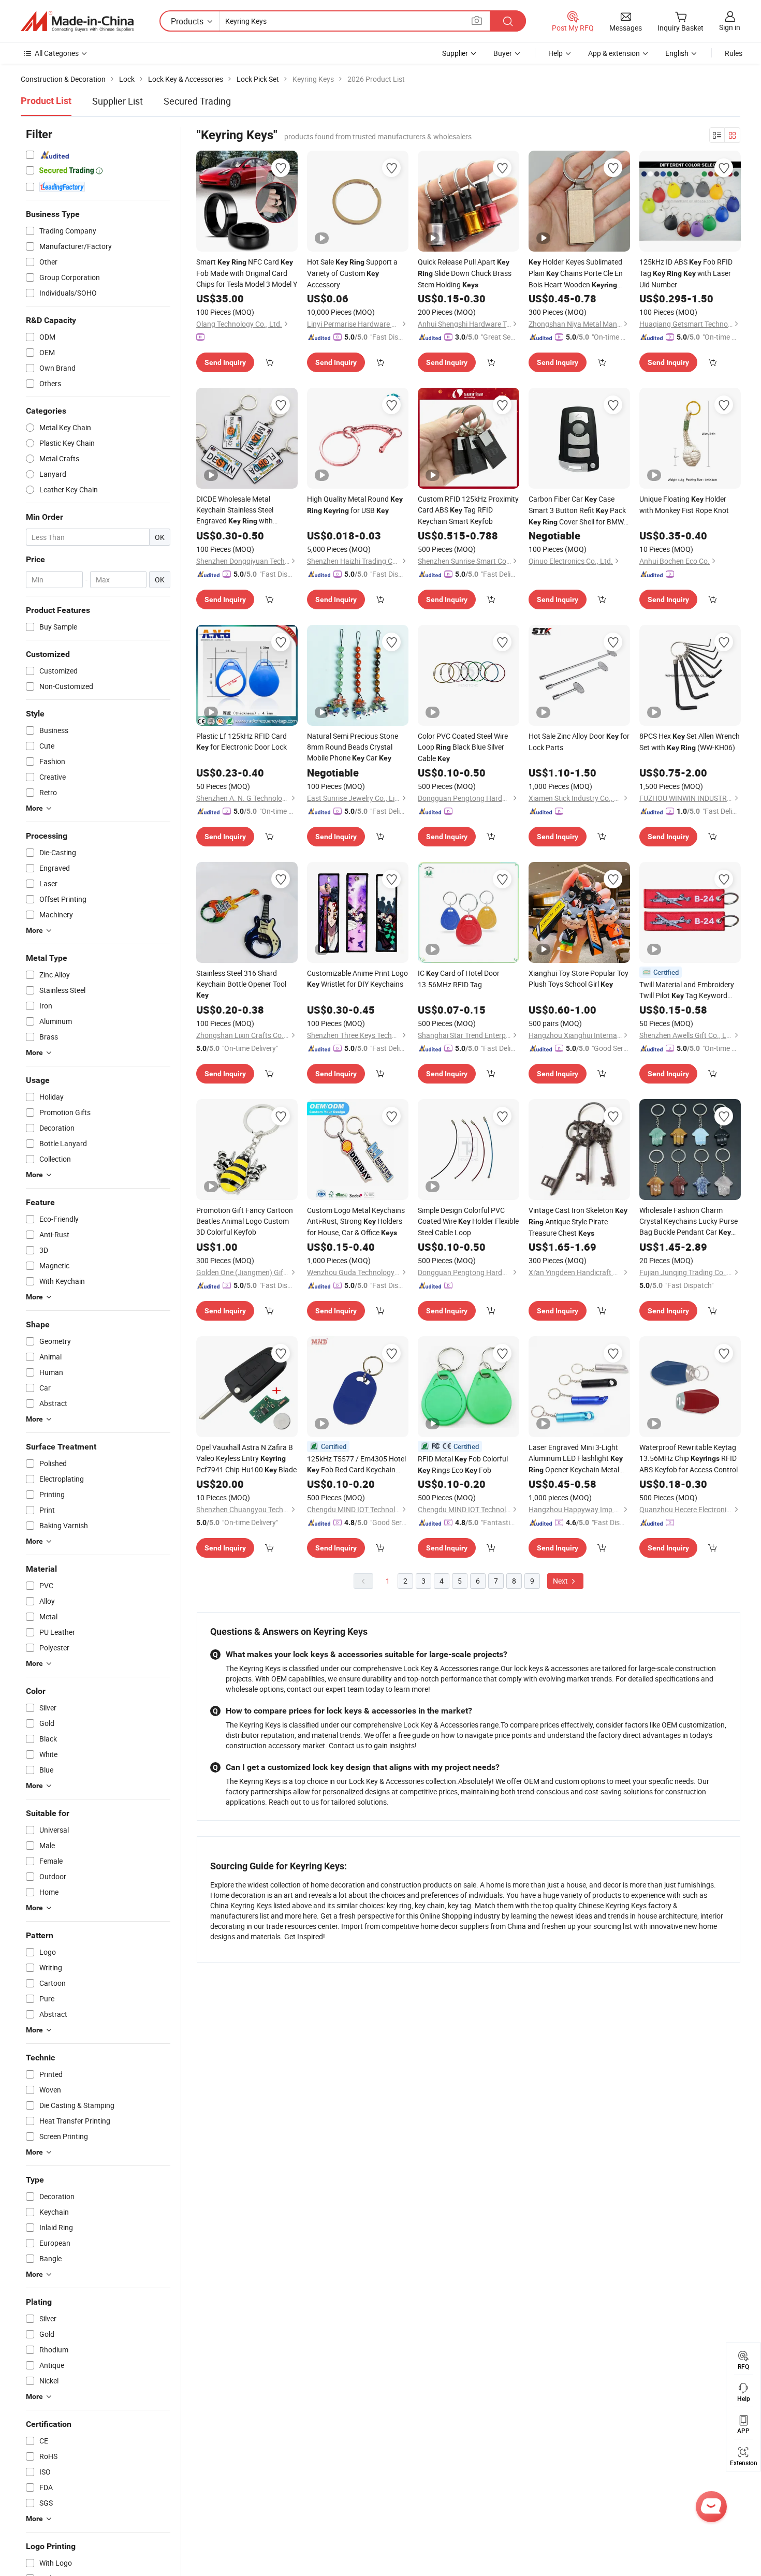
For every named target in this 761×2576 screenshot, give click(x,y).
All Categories (57, 53)
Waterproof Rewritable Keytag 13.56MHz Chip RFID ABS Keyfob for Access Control (689, 1458)
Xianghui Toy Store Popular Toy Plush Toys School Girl (579, 978)
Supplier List (118, 101)
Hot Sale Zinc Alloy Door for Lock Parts (579, 742)
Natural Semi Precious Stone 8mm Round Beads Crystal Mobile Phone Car (353, 747)
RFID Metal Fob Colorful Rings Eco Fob (463, 1464)
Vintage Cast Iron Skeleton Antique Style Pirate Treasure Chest (578, 1221)
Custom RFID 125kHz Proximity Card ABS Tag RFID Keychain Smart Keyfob (468, 510)
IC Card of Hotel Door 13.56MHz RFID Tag (459, 979)
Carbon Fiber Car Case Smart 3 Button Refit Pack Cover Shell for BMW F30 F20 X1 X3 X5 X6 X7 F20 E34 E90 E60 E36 (577, 511)
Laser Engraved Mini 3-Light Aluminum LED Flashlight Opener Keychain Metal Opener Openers (576, 1459)
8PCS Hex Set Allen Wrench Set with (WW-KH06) (690, 742)
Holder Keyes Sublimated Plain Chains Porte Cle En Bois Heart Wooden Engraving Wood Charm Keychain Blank (576, 274)
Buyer (503, 53)
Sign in (730, 27)
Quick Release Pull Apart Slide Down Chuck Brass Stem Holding (465, 273)
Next (561, 1581)
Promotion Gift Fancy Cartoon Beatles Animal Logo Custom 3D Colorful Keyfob (245, 1221)
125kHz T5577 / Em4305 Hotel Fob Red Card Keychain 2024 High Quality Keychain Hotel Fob (356, 1465)
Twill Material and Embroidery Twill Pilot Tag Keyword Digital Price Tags (687, 990)
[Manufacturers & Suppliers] (77, 21)
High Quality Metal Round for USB (355, 504)
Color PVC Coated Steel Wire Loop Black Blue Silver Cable (463, 747)
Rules (734, 53)
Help (555, 53)
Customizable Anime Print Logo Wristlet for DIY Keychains (357, 978)
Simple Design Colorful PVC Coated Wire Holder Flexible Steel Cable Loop (468, 1221)
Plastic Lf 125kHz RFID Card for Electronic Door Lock (242, 741)
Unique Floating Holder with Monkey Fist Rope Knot (684, 504)
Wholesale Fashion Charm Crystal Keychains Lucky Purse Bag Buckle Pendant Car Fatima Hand (689, 1221)
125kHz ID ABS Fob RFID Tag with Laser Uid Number (686, 273)
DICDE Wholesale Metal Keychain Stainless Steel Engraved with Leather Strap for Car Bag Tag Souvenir (246, 510)
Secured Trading (197, 101)
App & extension (614, 53)
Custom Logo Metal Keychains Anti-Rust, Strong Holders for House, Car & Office (356, 1221)
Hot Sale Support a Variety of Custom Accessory (352, 273)
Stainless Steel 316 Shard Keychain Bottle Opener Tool (241, 984)
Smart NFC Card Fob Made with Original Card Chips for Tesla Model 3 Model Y (247, 273)
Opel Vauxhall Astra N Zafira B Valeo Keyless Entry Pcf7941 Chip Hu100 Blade (246, 1458)
